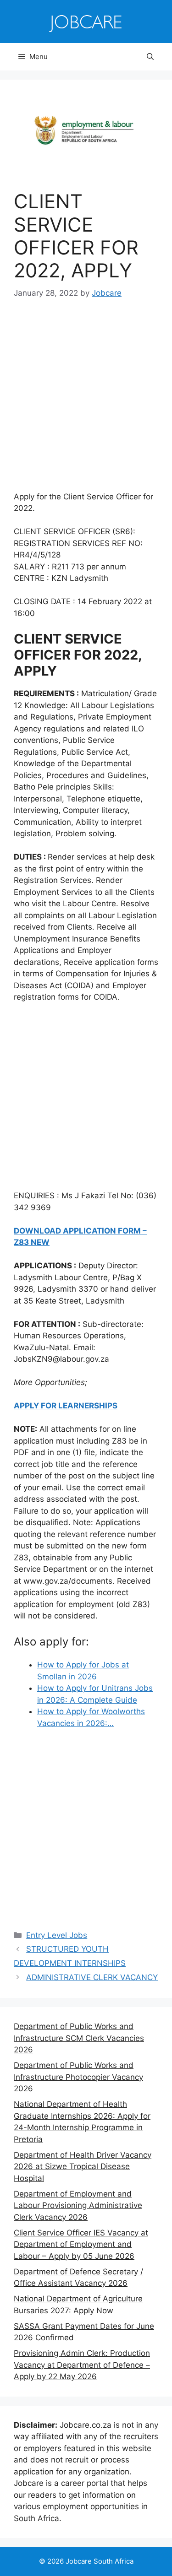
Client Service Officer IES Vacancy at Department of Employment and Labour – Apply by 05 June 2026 (81, 2244)
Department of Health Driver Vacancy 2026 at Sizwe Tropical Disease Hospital (83, 2167)
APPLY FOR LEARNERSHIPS (66, 1406)
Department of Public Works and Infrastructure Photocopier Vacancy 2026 (78, 2077)
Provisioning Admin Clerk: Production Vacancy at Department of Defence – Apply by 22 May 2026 (82, 2365)
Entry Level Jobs (57, 1935)
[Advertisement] (86, 402)
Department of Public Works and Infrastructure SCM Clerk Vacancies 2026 (79, 2038)
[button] (150, 57)
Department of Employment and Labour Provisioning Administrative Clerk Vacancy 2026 (78, 2205)
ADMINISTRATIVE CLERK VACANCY (92, 1977)
